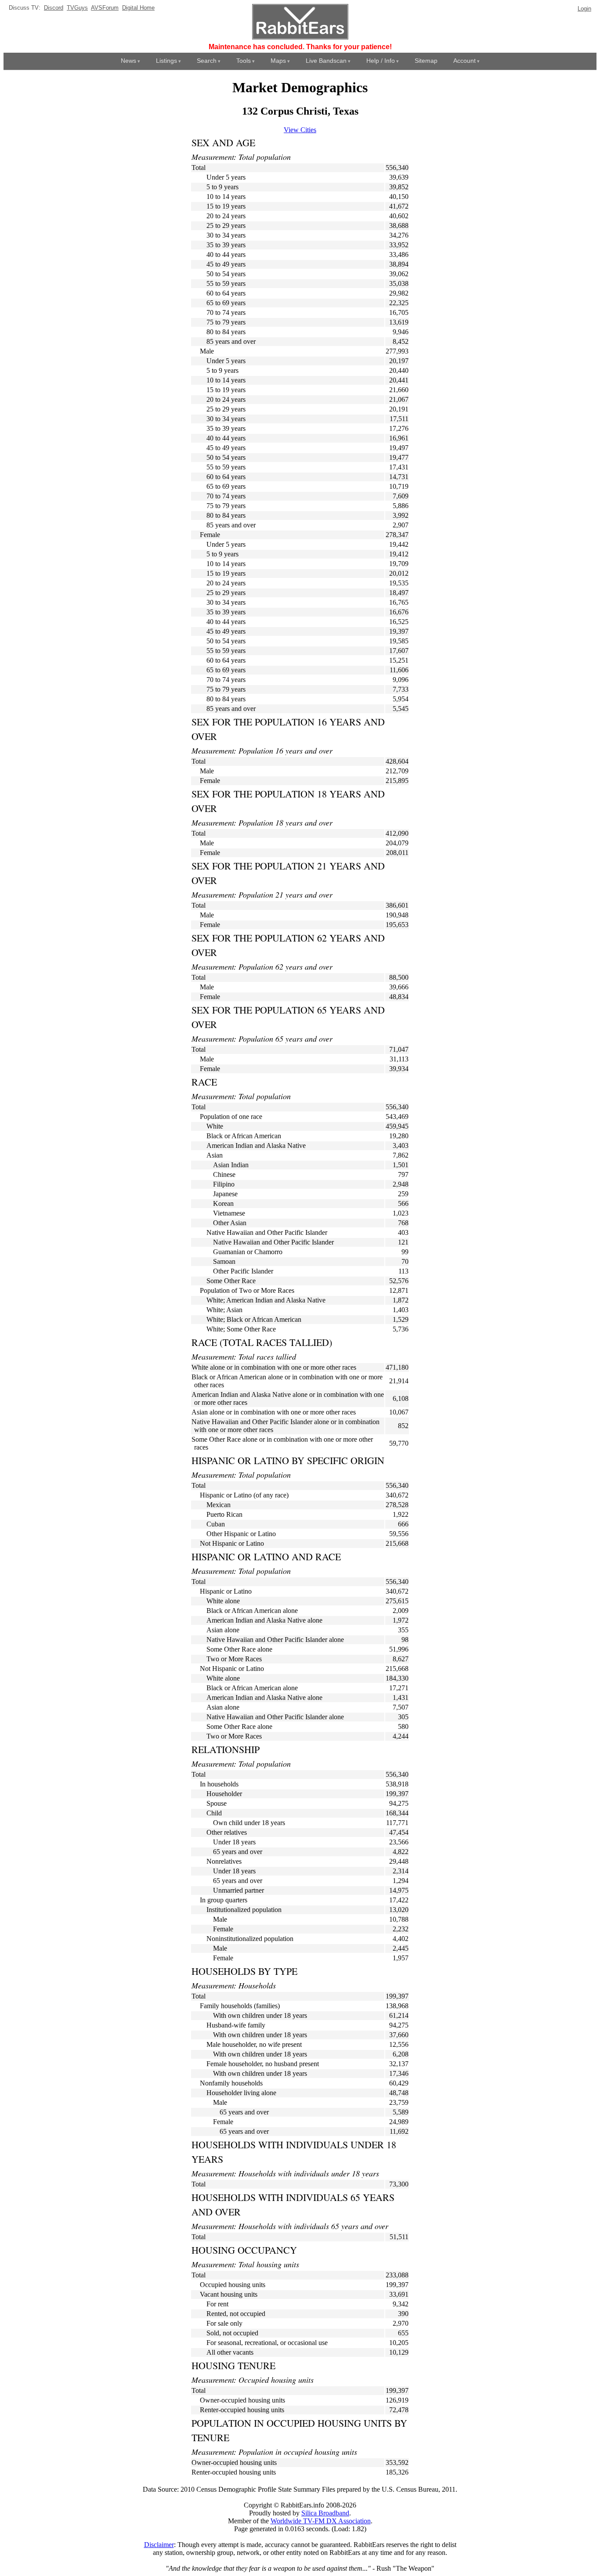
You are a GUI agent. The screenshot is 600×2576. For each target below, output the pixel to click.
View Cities (300, 130)
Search (207, 61)
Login (584, 9)
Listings (166, 61)
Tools (244, 61)
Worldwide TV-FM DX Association (321, 2521)
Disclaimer (159, 2545)
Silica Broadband (325, 2513)
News (128, 61)
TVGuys (77, 8)
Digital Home (138, 8)
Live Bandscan (326, 61)
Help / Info (381, 61)
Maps (278, 61)
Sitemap (426, 61)
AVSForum (105, 8)
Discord (54, 8)
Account (464, 61)
